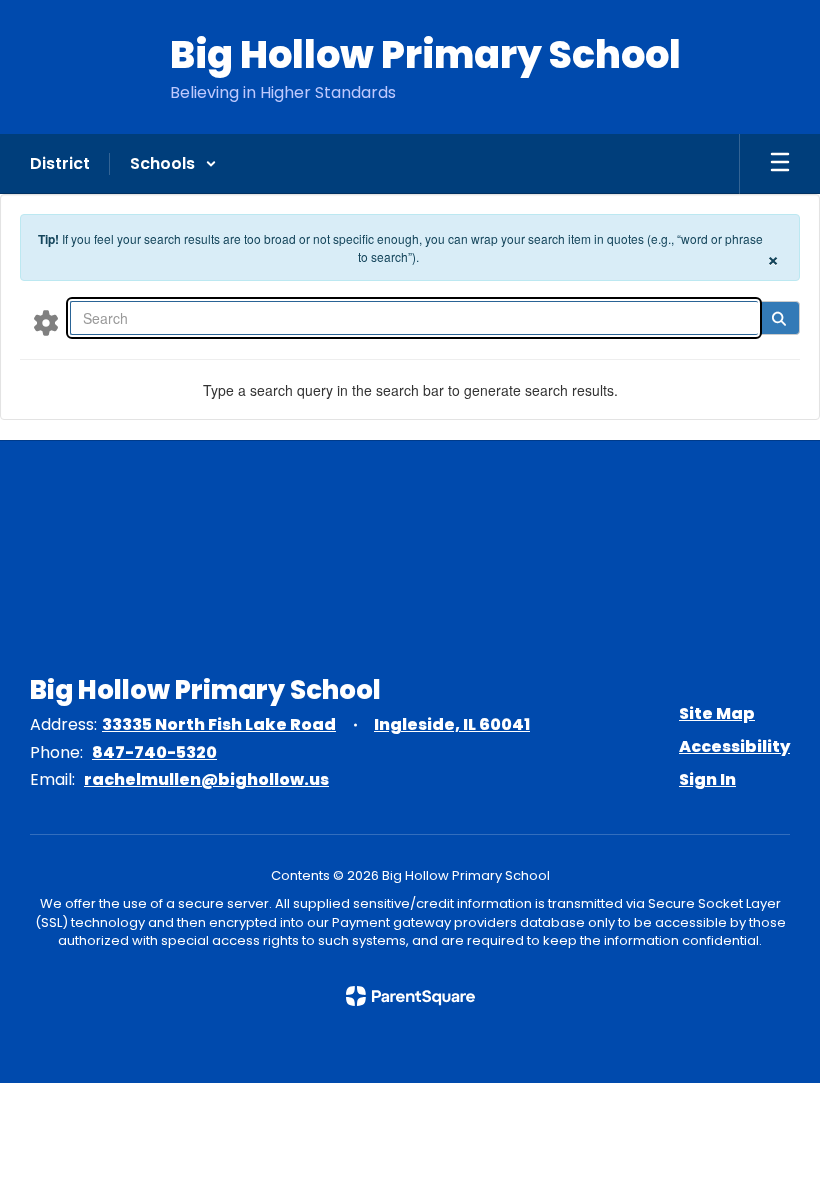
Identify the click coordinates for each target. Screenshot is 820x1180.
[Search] (778, 318)
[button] (173, 164)
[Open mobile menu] (780, 164)
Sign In (707, 779)
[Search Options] (46, 322)
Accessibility (734, 746)
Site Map (717, 713)
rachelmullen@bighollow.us (206, 779)
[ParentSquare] (410, 996)
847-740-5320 (154, 752)
